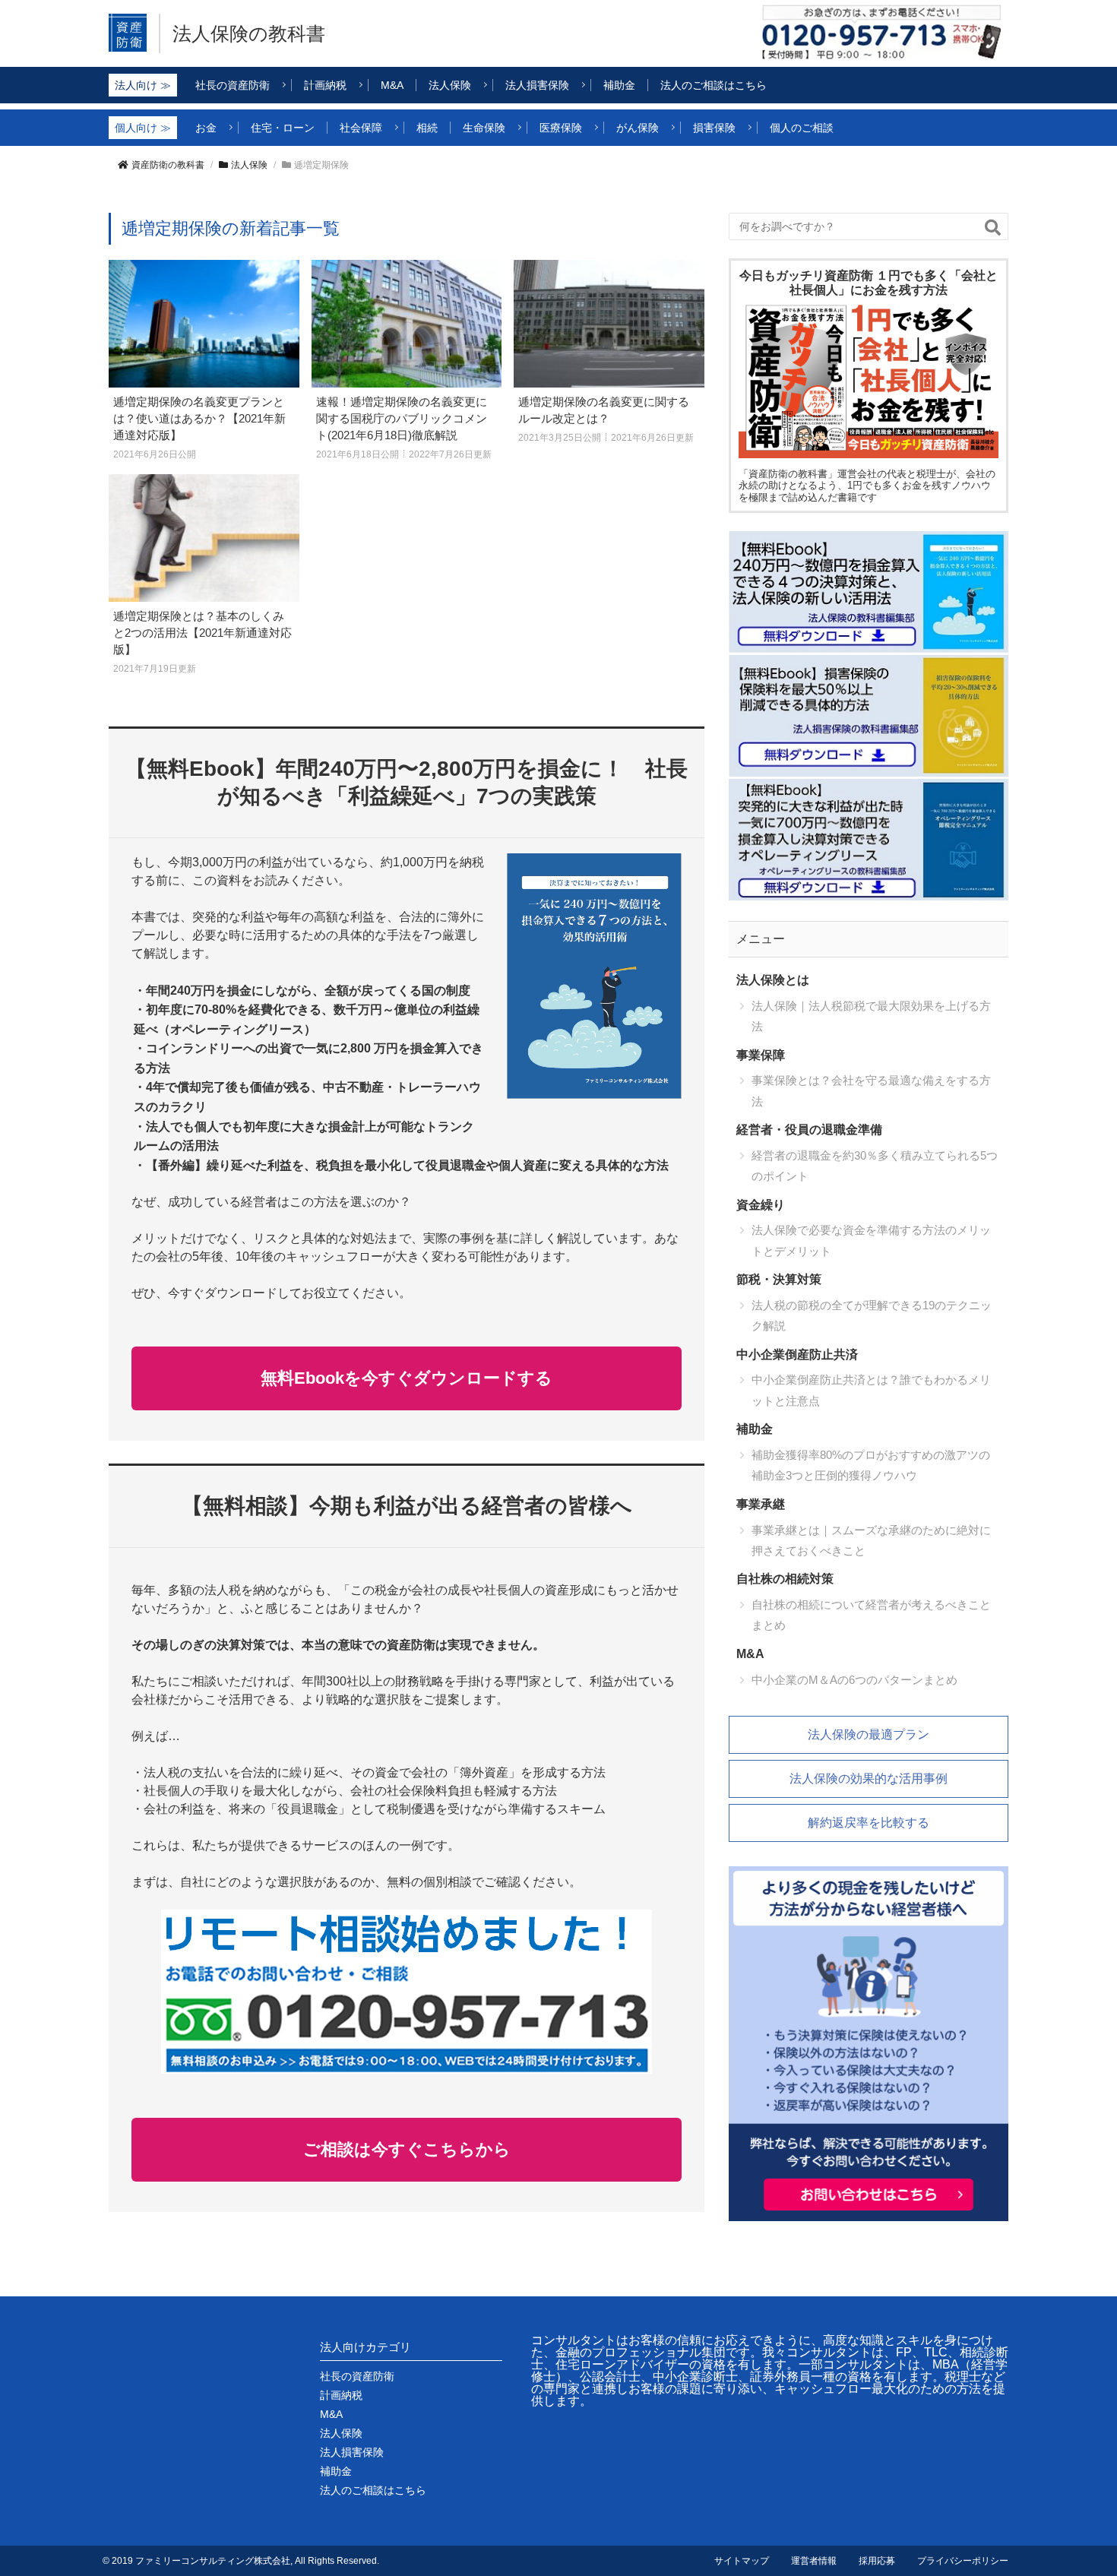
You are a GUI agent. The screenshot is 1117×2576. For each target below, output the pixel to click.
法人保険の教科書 (249, 33)
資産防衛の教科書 (168, 165)
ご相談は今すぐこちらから (407, 2149)
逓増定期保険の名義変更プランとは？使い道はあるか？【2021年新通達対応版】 (199, 418)
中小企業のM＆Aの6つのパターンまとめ (854, 1680)
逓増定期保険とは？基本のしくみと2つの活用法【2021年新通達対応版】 (203, 633)
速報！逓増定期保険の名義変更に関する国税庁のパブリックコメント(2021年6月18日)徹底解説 (402, 418)
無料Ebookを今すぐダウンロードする (407, 1378)
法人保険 (249, 165)
